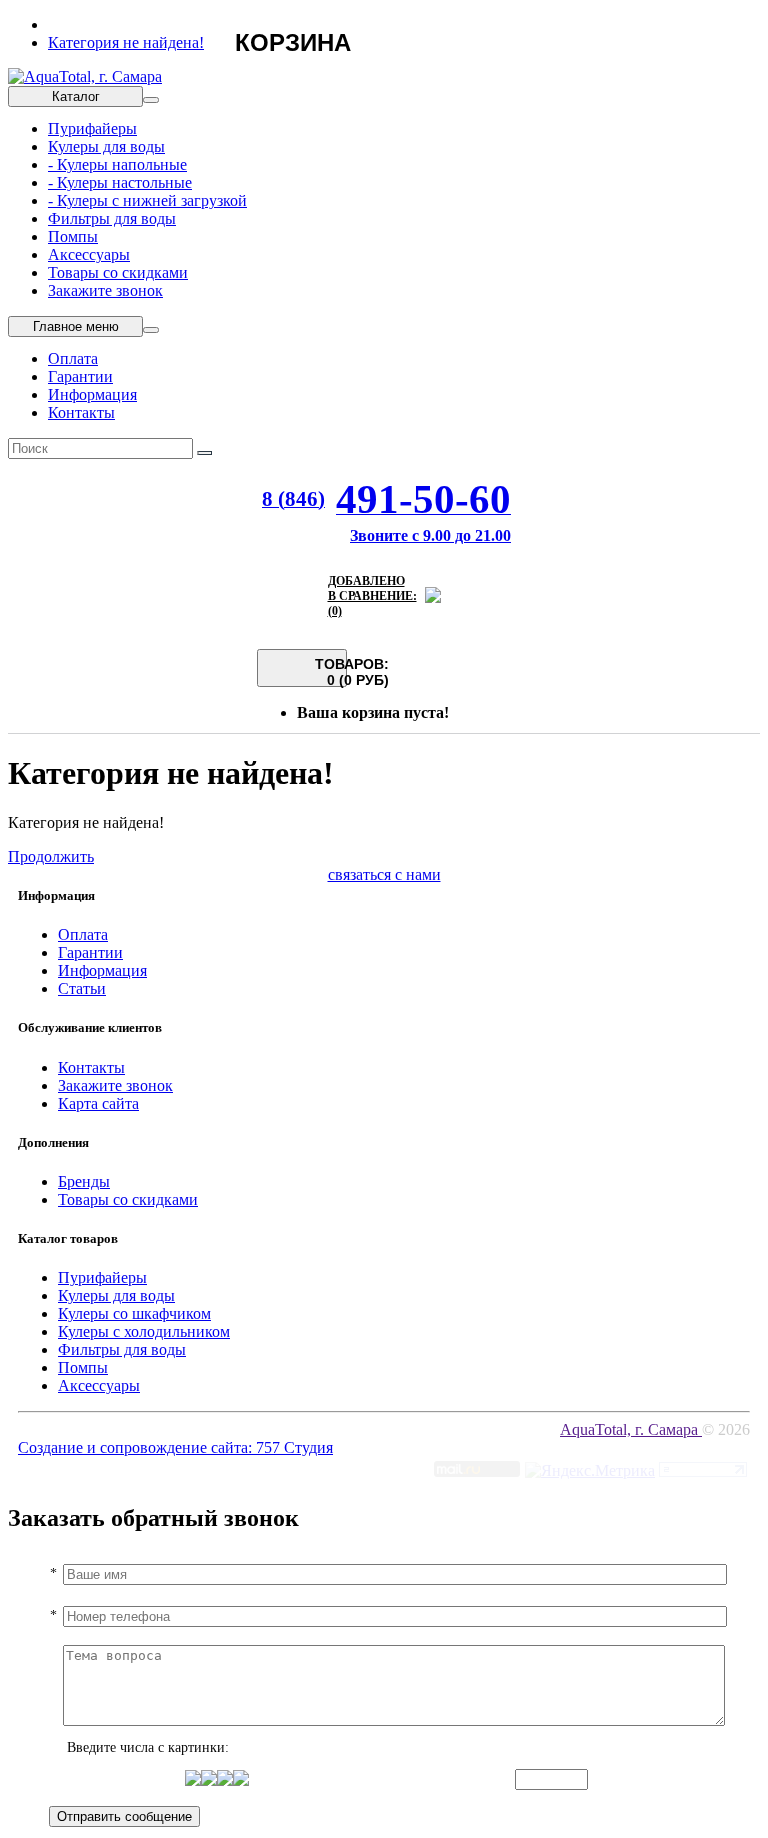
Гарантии (80, 376)
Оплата (73, 358)
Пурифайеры (92, 128)
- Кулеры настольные (120, 182)
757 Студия (294, 1447)
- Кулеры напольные (117, 164)
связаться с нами (384, 874)
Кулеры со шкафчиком (134, 1313)
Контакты (81, 412)
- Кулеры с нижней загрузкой (147, 200)
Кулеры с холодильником (144, 1331)
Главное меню (76, 326)
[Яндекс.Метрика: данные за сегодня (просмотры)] (590, 1471)
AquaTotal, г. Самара (631, 1429)
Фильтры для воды (112, 218)
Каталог (76, 96)
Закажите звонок (105, 290)
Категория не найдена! (126, 42)
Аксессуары (89, 254)
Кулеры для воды (106, 146)
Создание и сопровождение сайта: (137, 1447)
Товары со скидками (118, 272)
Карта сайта (98, 1103)
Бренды (84, 1181)
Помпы (73, 236)
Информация (92, 394)
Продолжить (51, 856)
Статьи (82, 988)
